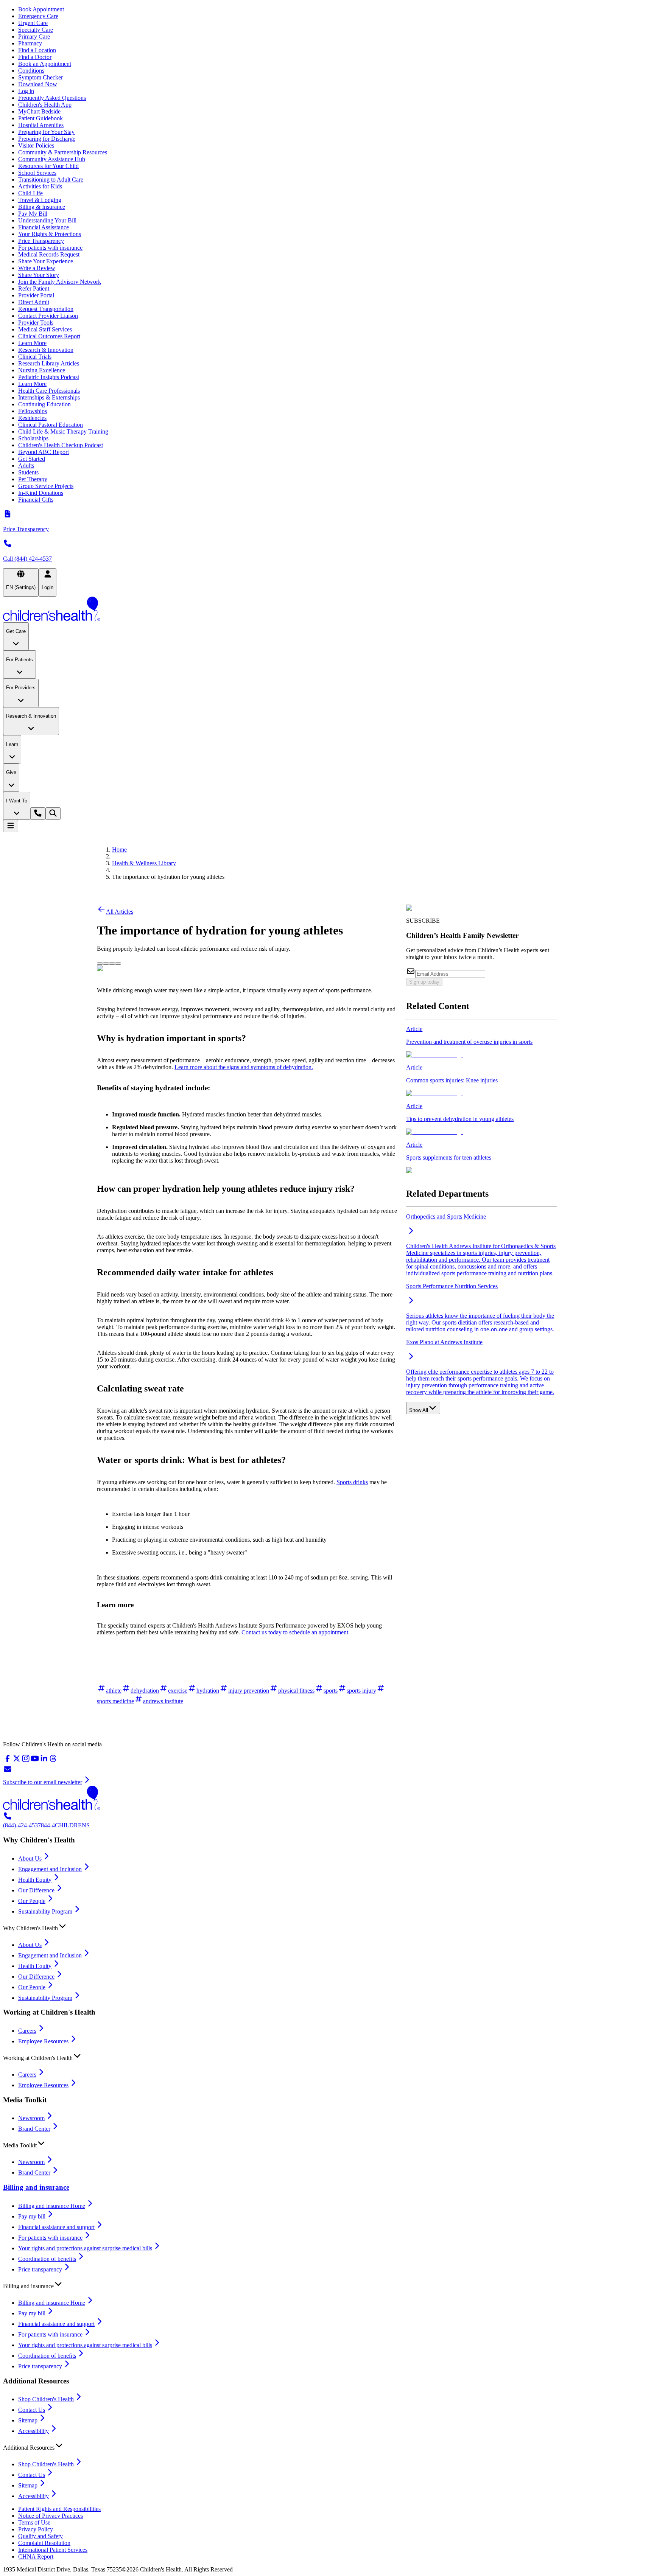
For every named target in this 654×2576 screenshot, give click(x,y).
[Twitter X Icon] (100, 962)
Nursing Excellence (42, 370)
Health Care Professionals (49, 391)
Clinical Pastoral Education (51, 425)
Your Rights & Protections (50, 234)
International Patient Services (53, 2550)
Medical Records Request (49, 254)
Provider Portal (36, 295)
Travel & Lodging (40, 200)
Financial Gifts (36, 500)
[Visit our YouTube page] (35, 1761)
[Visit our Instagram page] (26, 1761)
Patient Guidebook (40, 118)
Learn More (32, 343)
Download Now (38, 84)
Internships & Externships (49, 397)
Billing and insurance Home (52, 2206)
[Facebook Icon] (106, 962)
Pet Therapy (33, 479)
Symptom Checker (40, 77)
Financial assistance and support (56, 2227)
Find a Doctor (35, 57)
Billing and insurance (36, 2187)
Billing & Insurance (42, 207)
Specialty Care (36, 30)
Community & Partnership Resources (63, 152)
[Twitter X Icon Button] (100, 964)
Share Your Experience (46, 261)
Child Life (30, 193)
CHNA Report (36, 2557)
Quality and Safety (40, 2536)
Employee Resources (43, 2041)
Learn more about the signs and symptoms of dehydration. (244, 1067)
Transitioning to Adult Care (51, 180)
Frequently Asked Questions (52, 98)
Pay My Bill (33, 214)
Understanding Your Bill (47, 220)
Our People (32, 1901)
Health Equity (35, 1880)
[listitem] (482, 1042)
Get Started (32, 459)
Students (28, 472)
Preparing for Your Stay (46, 132)
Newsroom (31, 2118)
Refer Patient (34, 288)
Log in (26, 91)
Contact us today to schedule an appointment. (296, 1632)
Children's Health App (45, 105)
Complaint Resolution (44, 2543)
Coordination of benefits (47, 2259)
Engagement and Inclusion (50, 1869)
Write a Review (37, 268)
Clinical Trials (35, 357)
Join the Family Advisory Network (60, 282)
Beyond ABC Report (44, 452)
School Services (37, 173)
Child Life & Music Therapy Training (63, 431)
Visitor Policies (36, 145)
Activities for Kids (40, 186)
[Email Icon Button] (118, 964)
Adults (26, 466)
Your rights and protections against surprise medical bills (85, 2248)
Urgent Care (33, 23)
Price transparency (40, 2269)
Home (119, 850)
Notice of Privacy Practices (51, 2516)
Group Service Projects (46, 486)
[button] (327, 1926)
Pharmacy (30, 43)
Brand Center (34, 2129)
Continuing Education (44, 404)
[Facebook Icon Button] (106, 964)
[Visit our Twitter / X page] (17, 1761)
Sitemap (28, 2420)
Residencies (32, 418)
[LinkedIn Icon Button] (112, 964)
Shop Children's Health (46, 2399)
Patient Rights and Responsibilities (59, 2509)
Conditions (31, 71)
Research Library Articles (49, 363)
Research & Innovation (46, 350)
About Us (30, 1859)
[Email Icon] (118, 962)
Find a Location (37, 50)
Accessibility (33, 2431)
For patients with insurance (50, 248)
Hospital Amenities (41, 125)
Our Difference (36, 1890)
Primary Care (34, 37)
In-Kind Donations (41, 493)
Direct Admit (34, 302)
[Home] (327, 609)
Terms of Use (34, 2522)
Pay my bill (32, 2216)
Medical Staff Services (45, 329)
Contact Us (32, 2410)
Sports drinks (352, 1482)
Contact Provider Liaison (48, 316)
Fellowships (33, 411)
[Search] (53, 814)
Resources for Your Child (48, 166)
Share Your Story (39, 275)
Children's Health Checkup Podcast (61, 445)
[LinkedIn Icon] (112, 962)
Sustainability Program (45, 1911)
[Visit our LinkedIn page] (44, 1761)
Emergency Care (38, 16)
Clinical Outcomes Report (49, 336)
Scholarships (33, 438)
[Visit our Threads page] (53, 1761)
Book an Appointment (45, 64)
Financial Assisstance (44, 227)
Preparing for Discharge (47, 139)
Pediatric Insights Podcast (49, 377)
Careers (27, 2031)
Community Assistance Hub (52, 159)
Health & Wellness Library (144, 863)
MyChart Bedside (39, 111)
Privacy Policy (36, 2529)
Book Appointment (41, 9)
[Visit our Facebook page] (8, 1761)
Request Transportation (46, 309)
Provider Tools (36, 323)
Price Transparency (41, 241)
